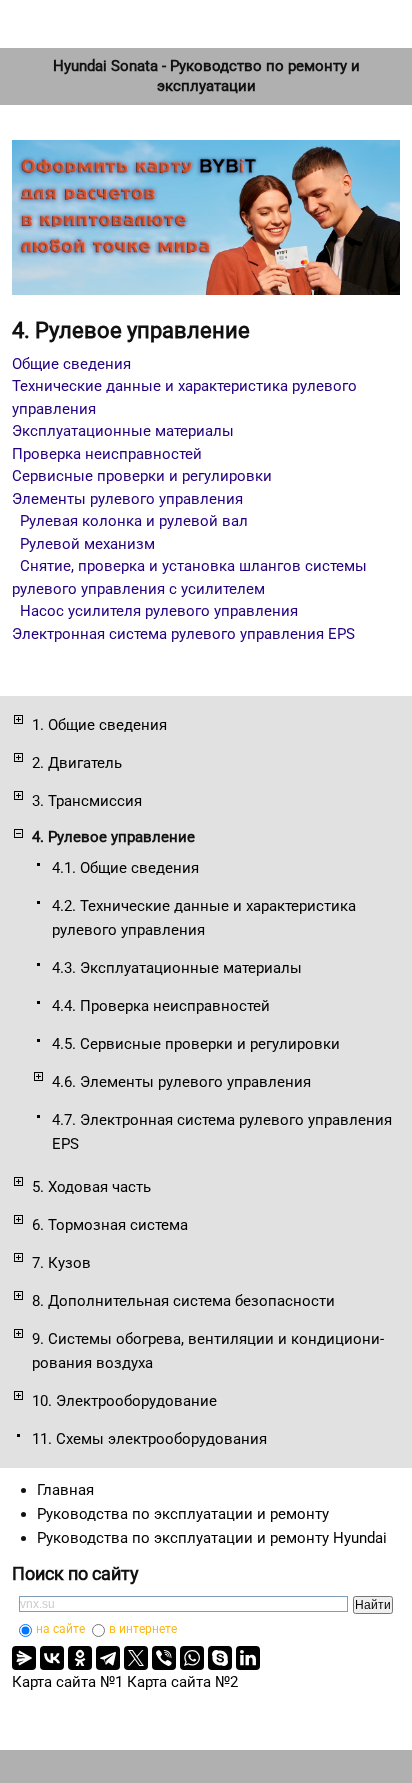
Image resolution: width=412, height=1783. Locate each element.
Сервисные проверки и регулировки (142, 476)
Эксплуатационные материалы (123, 431)
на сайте (60, 1629)
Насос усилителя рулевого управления (159, 611)
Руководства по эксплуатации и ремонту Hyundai (212, 1538)
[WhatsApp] (192, 1658)
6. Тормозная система (110, 1225)
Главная (65, 1490)
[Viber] (164, 1658)
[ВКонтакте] (52, 1658)
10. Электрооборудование (124, 1401)
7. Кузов (61, 1263)
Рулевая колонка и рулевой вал (134, 521)
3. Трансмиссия (87, 801)
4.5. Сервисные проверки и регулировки (196, 1044)
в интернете (143, 1629)
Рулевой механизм (87, 544)
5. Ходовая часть (91, 1187)
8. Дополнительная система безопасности (183, 1301)
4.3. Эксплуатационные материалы (177, 968)
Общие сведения (71, 364)
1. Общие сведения (99, 725)
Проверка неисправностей (107, 454)
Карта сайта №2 (182, 1682)
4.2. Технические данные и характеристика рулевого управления (204, 918)
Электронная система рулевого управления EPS (183, 634)
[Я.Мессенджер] (24, 1658)
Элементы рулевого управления (127, 499)
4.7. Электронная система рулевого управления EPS (222, 1132)
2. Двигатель (77, 763)
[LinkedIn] (248, 1658)
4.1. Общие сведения (125, 868)
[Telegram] (108, 1658)
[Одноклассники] (80, 1658)
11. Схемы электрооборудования (149, 1439)
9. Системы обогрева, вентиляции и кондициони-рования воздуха (208, 1351)
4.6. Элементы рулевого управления (181, 1082)
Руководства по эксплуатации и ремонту (183, 1514)
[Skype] (220, 1658)
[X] (136, 1658)
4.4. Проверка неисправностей (161, 1006)
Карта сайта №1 (67, 1682)
